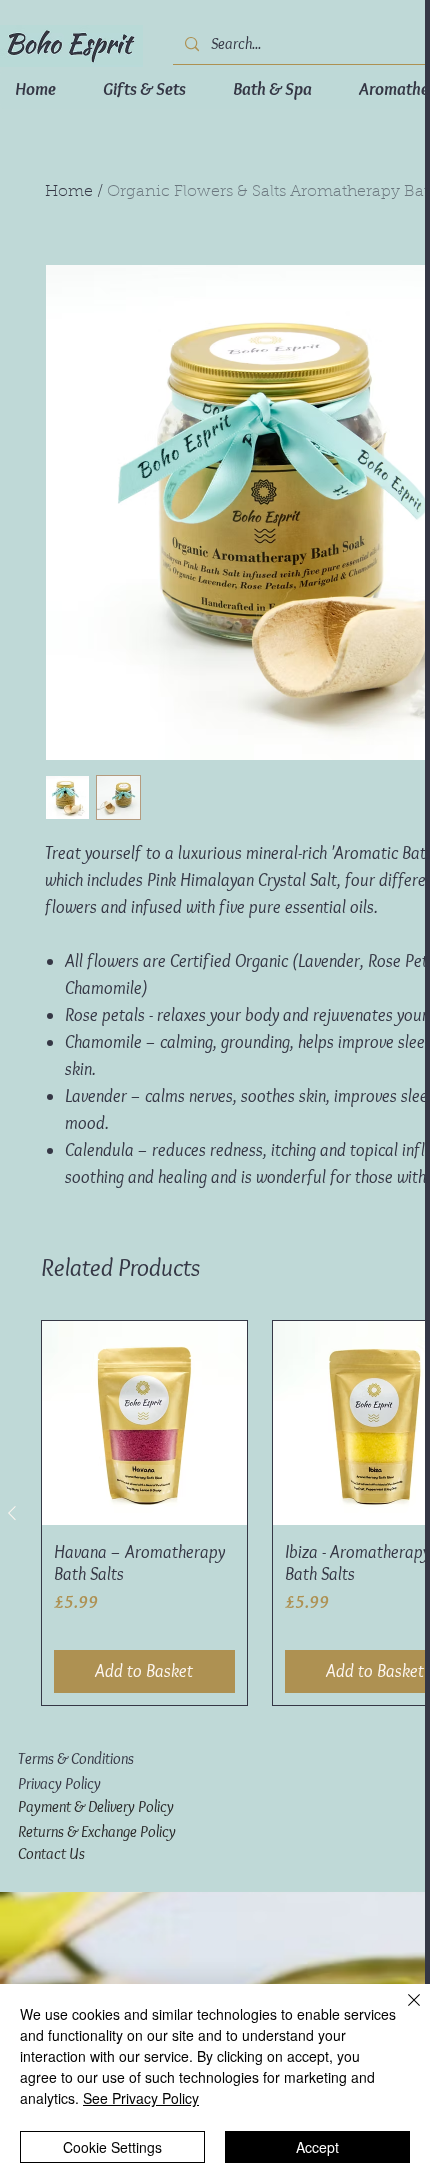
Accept (317, 2147)
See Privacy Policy (141, 2098)
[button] (78, 67)
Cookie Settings (112, 2147)
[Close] (402, 2012)
